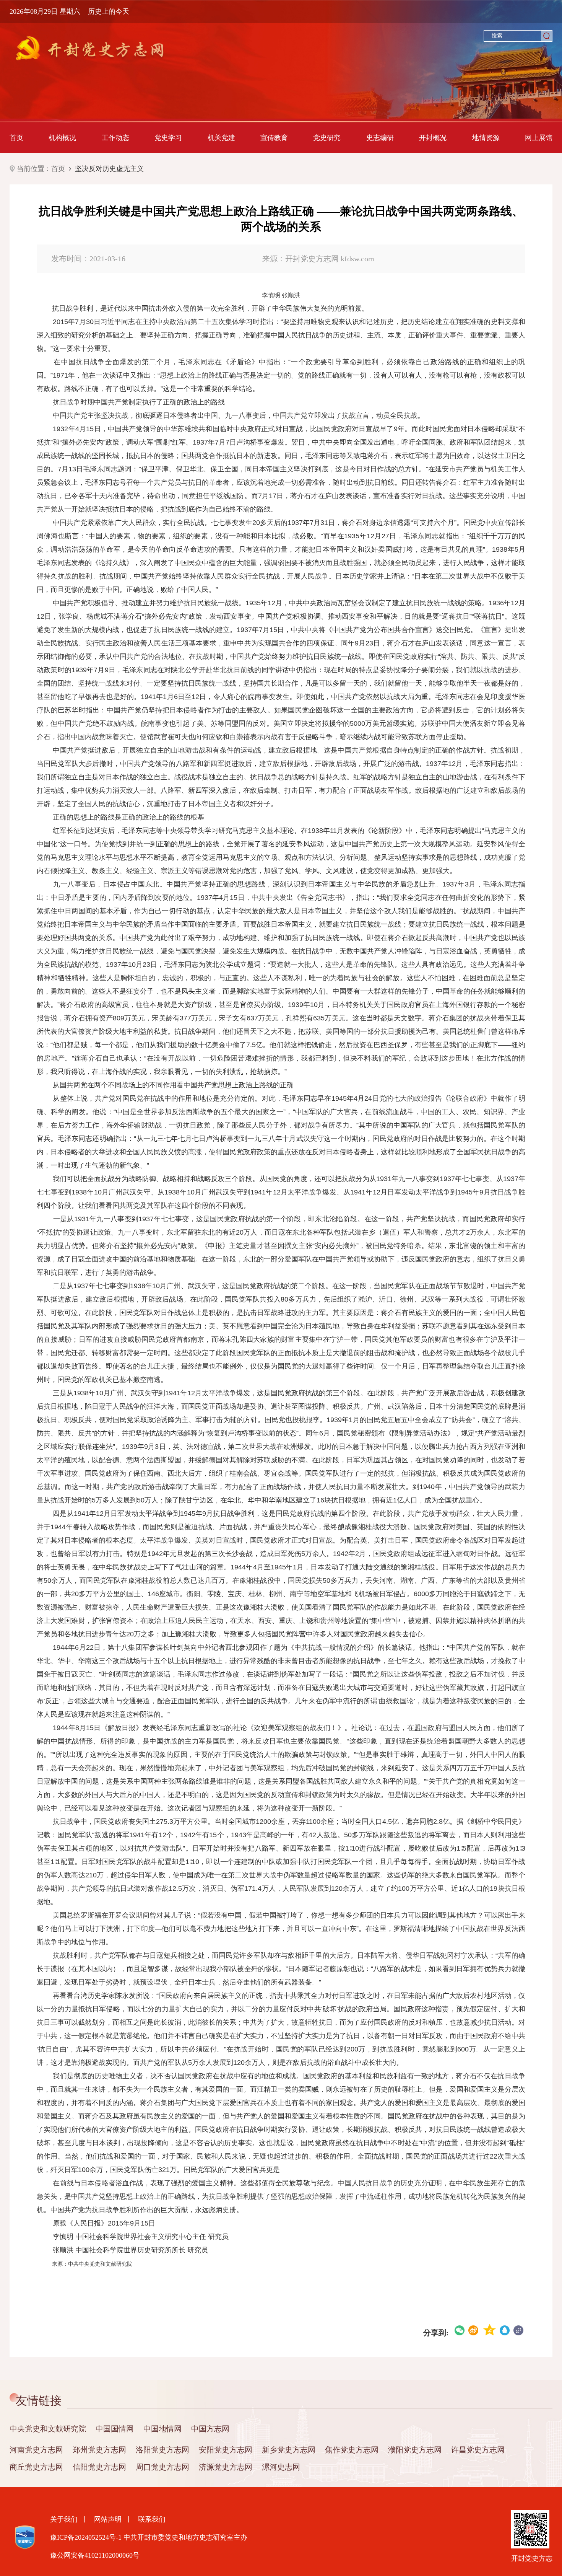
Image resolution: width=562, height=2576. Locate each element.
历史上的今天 (109, 11)
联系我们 (152, 2519)
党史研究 (327, 138)
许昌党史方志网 (478, 2450)
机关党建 (221, 138)
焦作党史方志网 (352, 2450)
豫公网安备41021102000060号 (95, 2555)
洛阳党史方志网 (162, 2450)
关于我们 (64, 2519)
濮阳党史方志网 (415, 2450)
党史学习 (168, 138)
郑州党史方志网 (99, 2450)
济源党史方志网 (226, 2467)
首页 (16, 138)
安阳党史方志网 (226, 2450)
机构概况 (62, 138)
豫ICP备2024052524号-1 (86, 2537)
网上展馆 (539, 138)
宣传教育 (274, 138)
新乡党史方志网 (289, 2450)
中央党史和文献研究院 (48, 2429)
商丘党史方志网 (36, 2467)
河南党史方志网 (36, 2450)
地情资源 (486, 138)
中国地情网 (162, 2429)
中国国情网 (115, 2429)
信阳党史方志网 (99, 2467)
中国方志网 (210, 2429)
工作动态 (115, 138)
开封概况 (433, 138)
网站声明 (108, 2519)
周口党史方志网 (162, 2467)
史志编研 (380, 138)
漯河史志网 (281, 2467)
